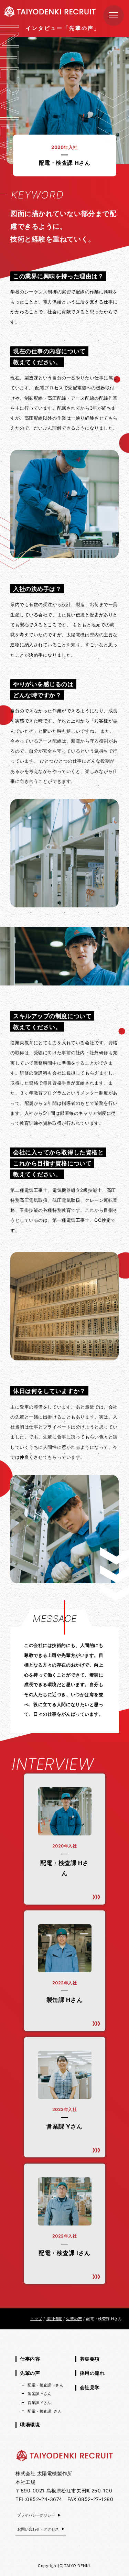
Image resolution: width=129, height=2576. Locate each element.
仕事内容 (30, 2359)
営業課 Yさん (39, 2403)
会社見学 (90, 2387)
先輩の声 (30, 2373)
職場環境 (30, 2424)
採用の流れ (92, 2373)
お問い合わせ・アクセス (38, 2529)
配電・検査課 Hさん (46, 2385)
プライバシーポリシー (36, 2515)
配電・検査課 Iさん (45, 2411)
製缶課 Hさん (40, 2394)
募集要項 (90, 2359)
